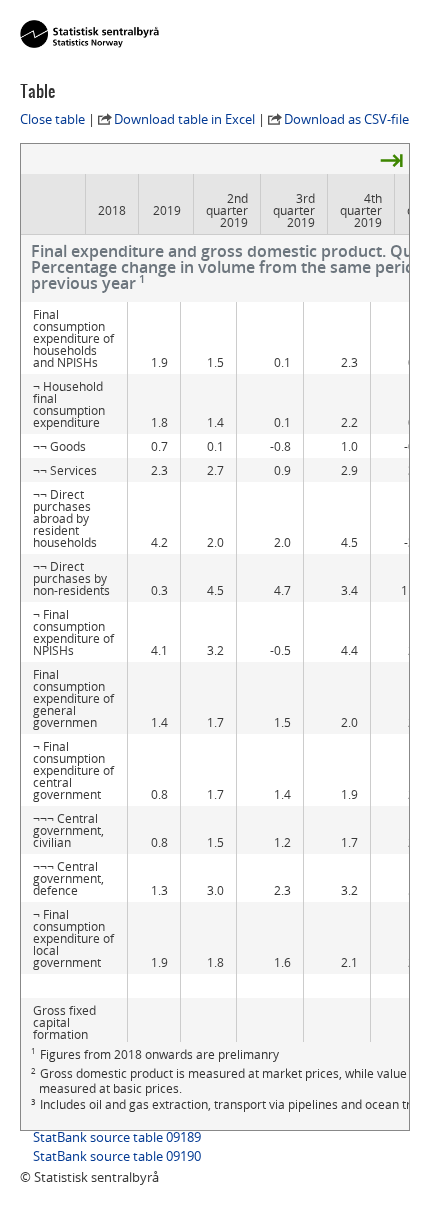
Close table (52, 119)
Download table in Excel (184, 119)
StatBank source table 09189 (117, 1137)
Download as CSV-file (346, 119)
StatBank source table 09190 (117, 1156)
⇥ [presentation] (391, 159)
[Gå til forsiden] (89, 35)
